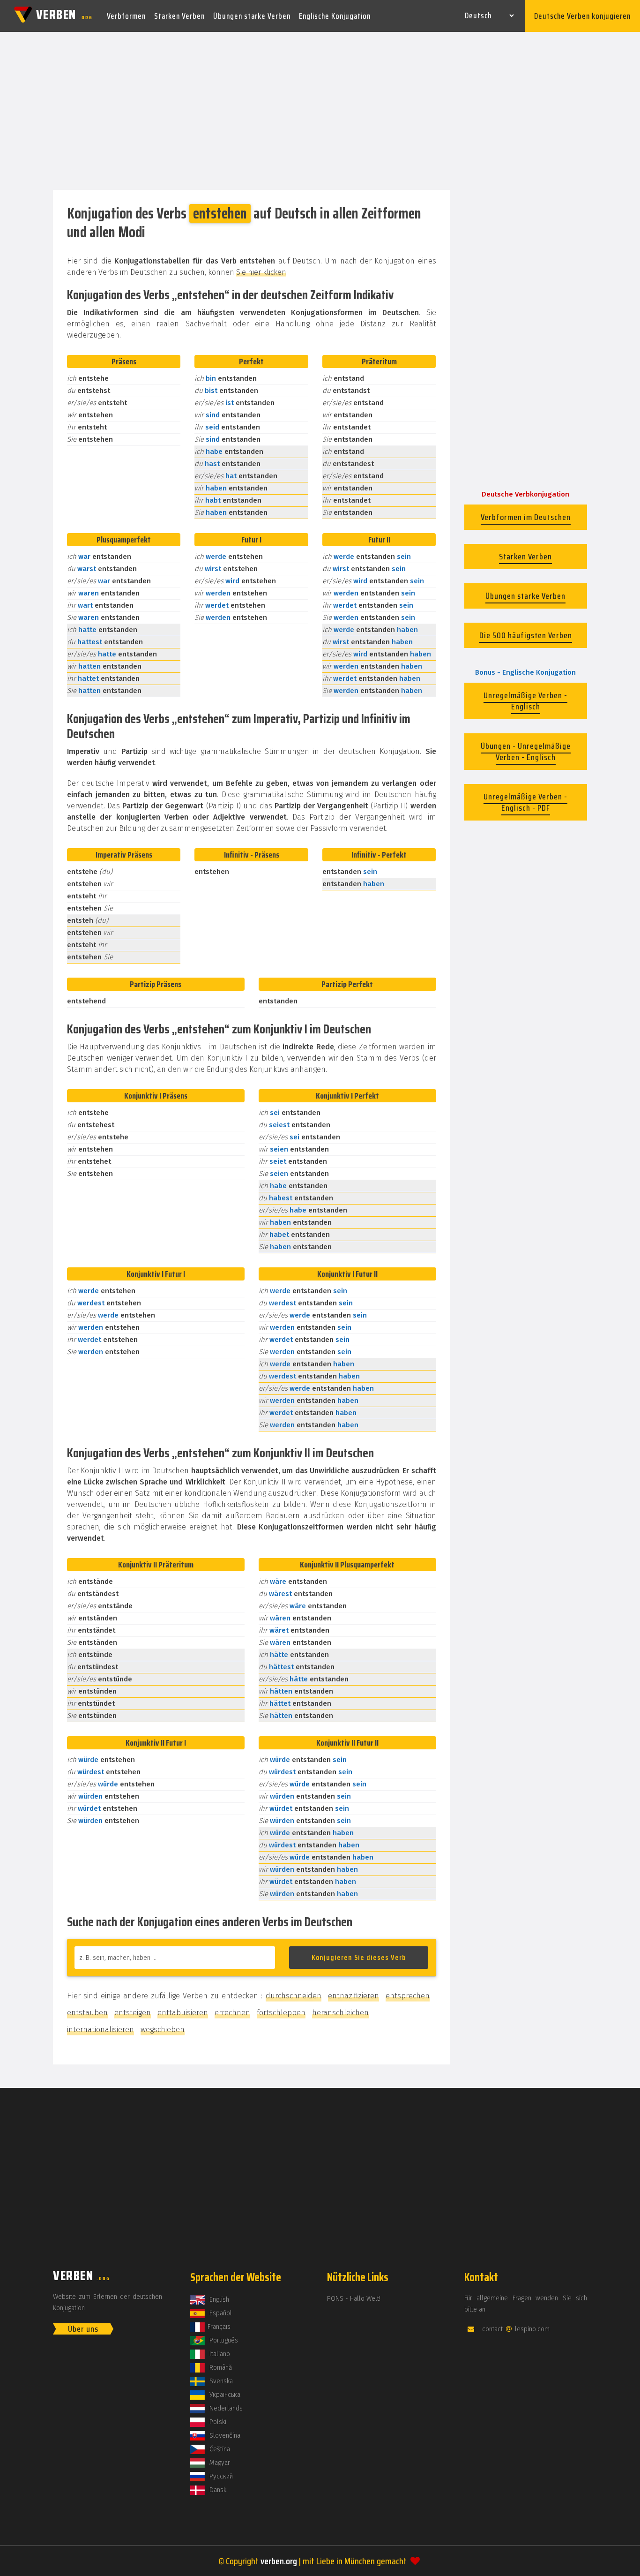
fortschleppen (281, 2013)
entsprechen (408, 1996)
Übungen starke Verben (252, 16)
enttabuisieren (183, 2013)
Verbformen (126, 16)
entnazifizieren (353, 1996)
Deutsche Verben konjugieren (582, 16)
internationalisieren (100, 2030)
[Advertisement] (320, 112)
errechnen (232, 2013)
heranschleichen (340, 2013)
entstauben (87, 2013)
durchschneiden (294, 1996)
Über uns (83, 2329)
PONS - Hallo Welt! (354, 2299)
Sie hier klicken (261, 272)
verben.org (279, 2561)
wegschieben (163, 2030)
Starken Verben (179, 16)
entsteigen (133, 2013)
